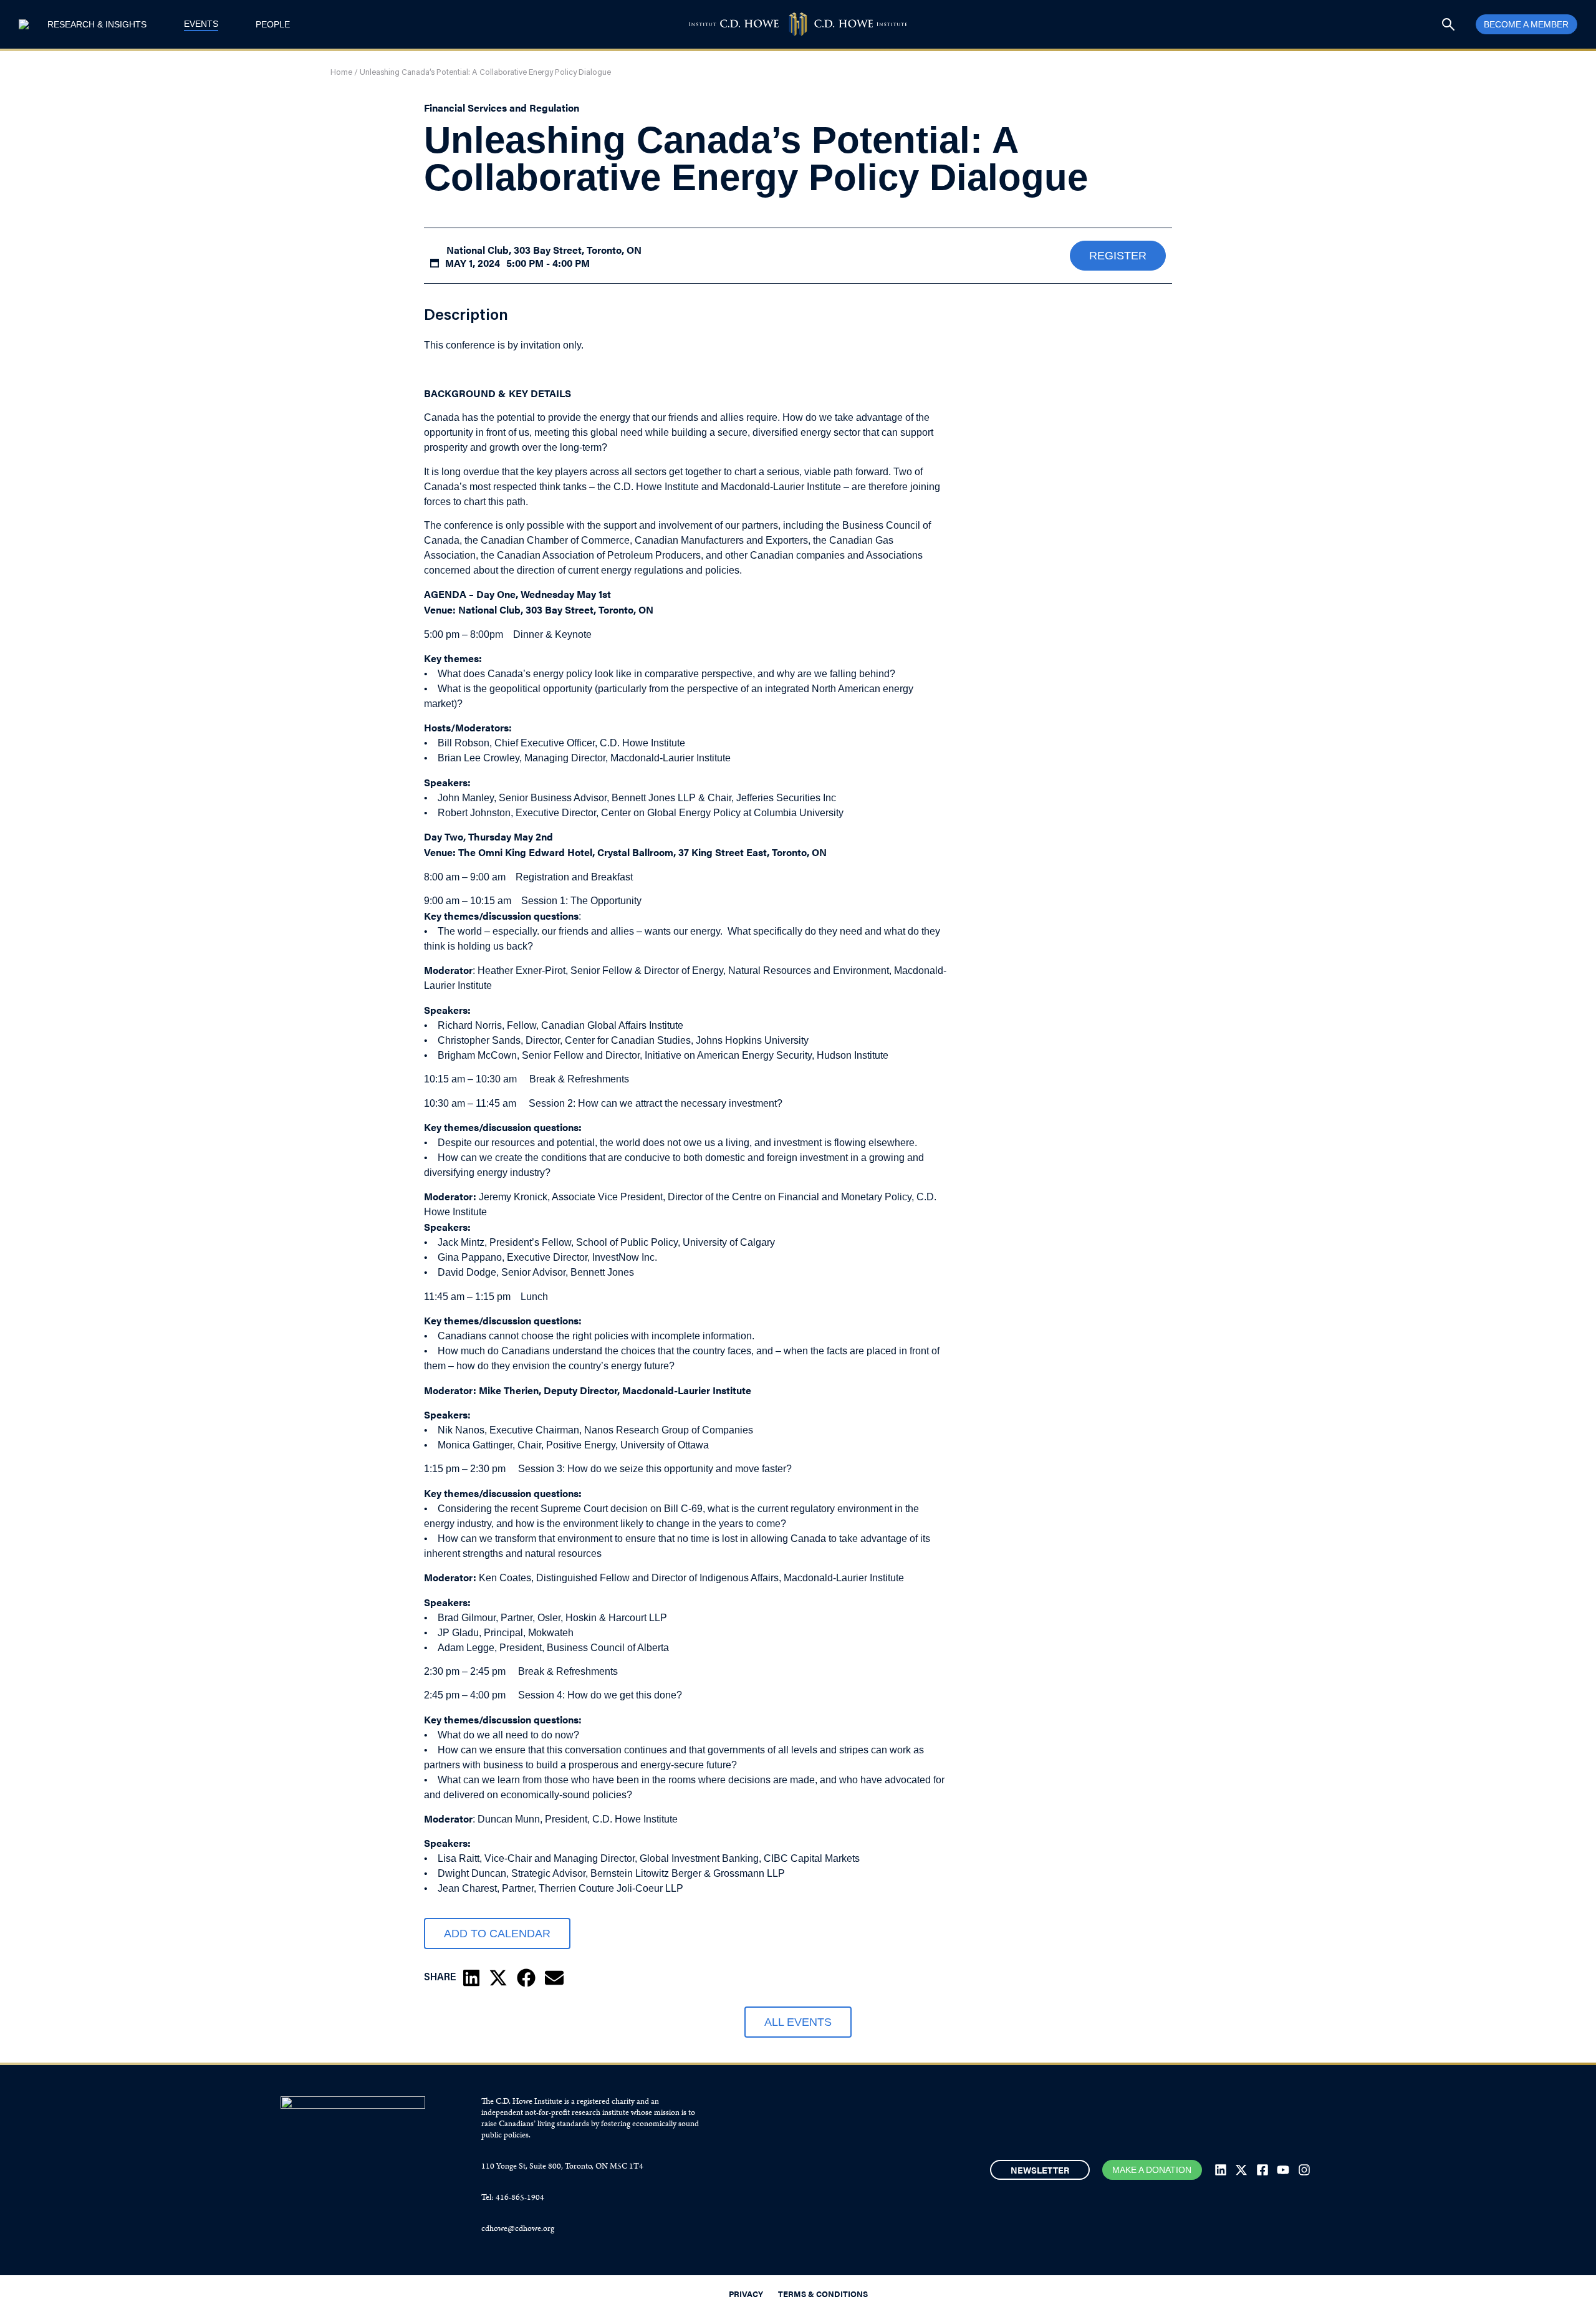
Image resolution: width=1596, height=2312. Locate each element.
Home (341, 73)
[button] (471, 1978)
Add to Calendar (497, 1934)
